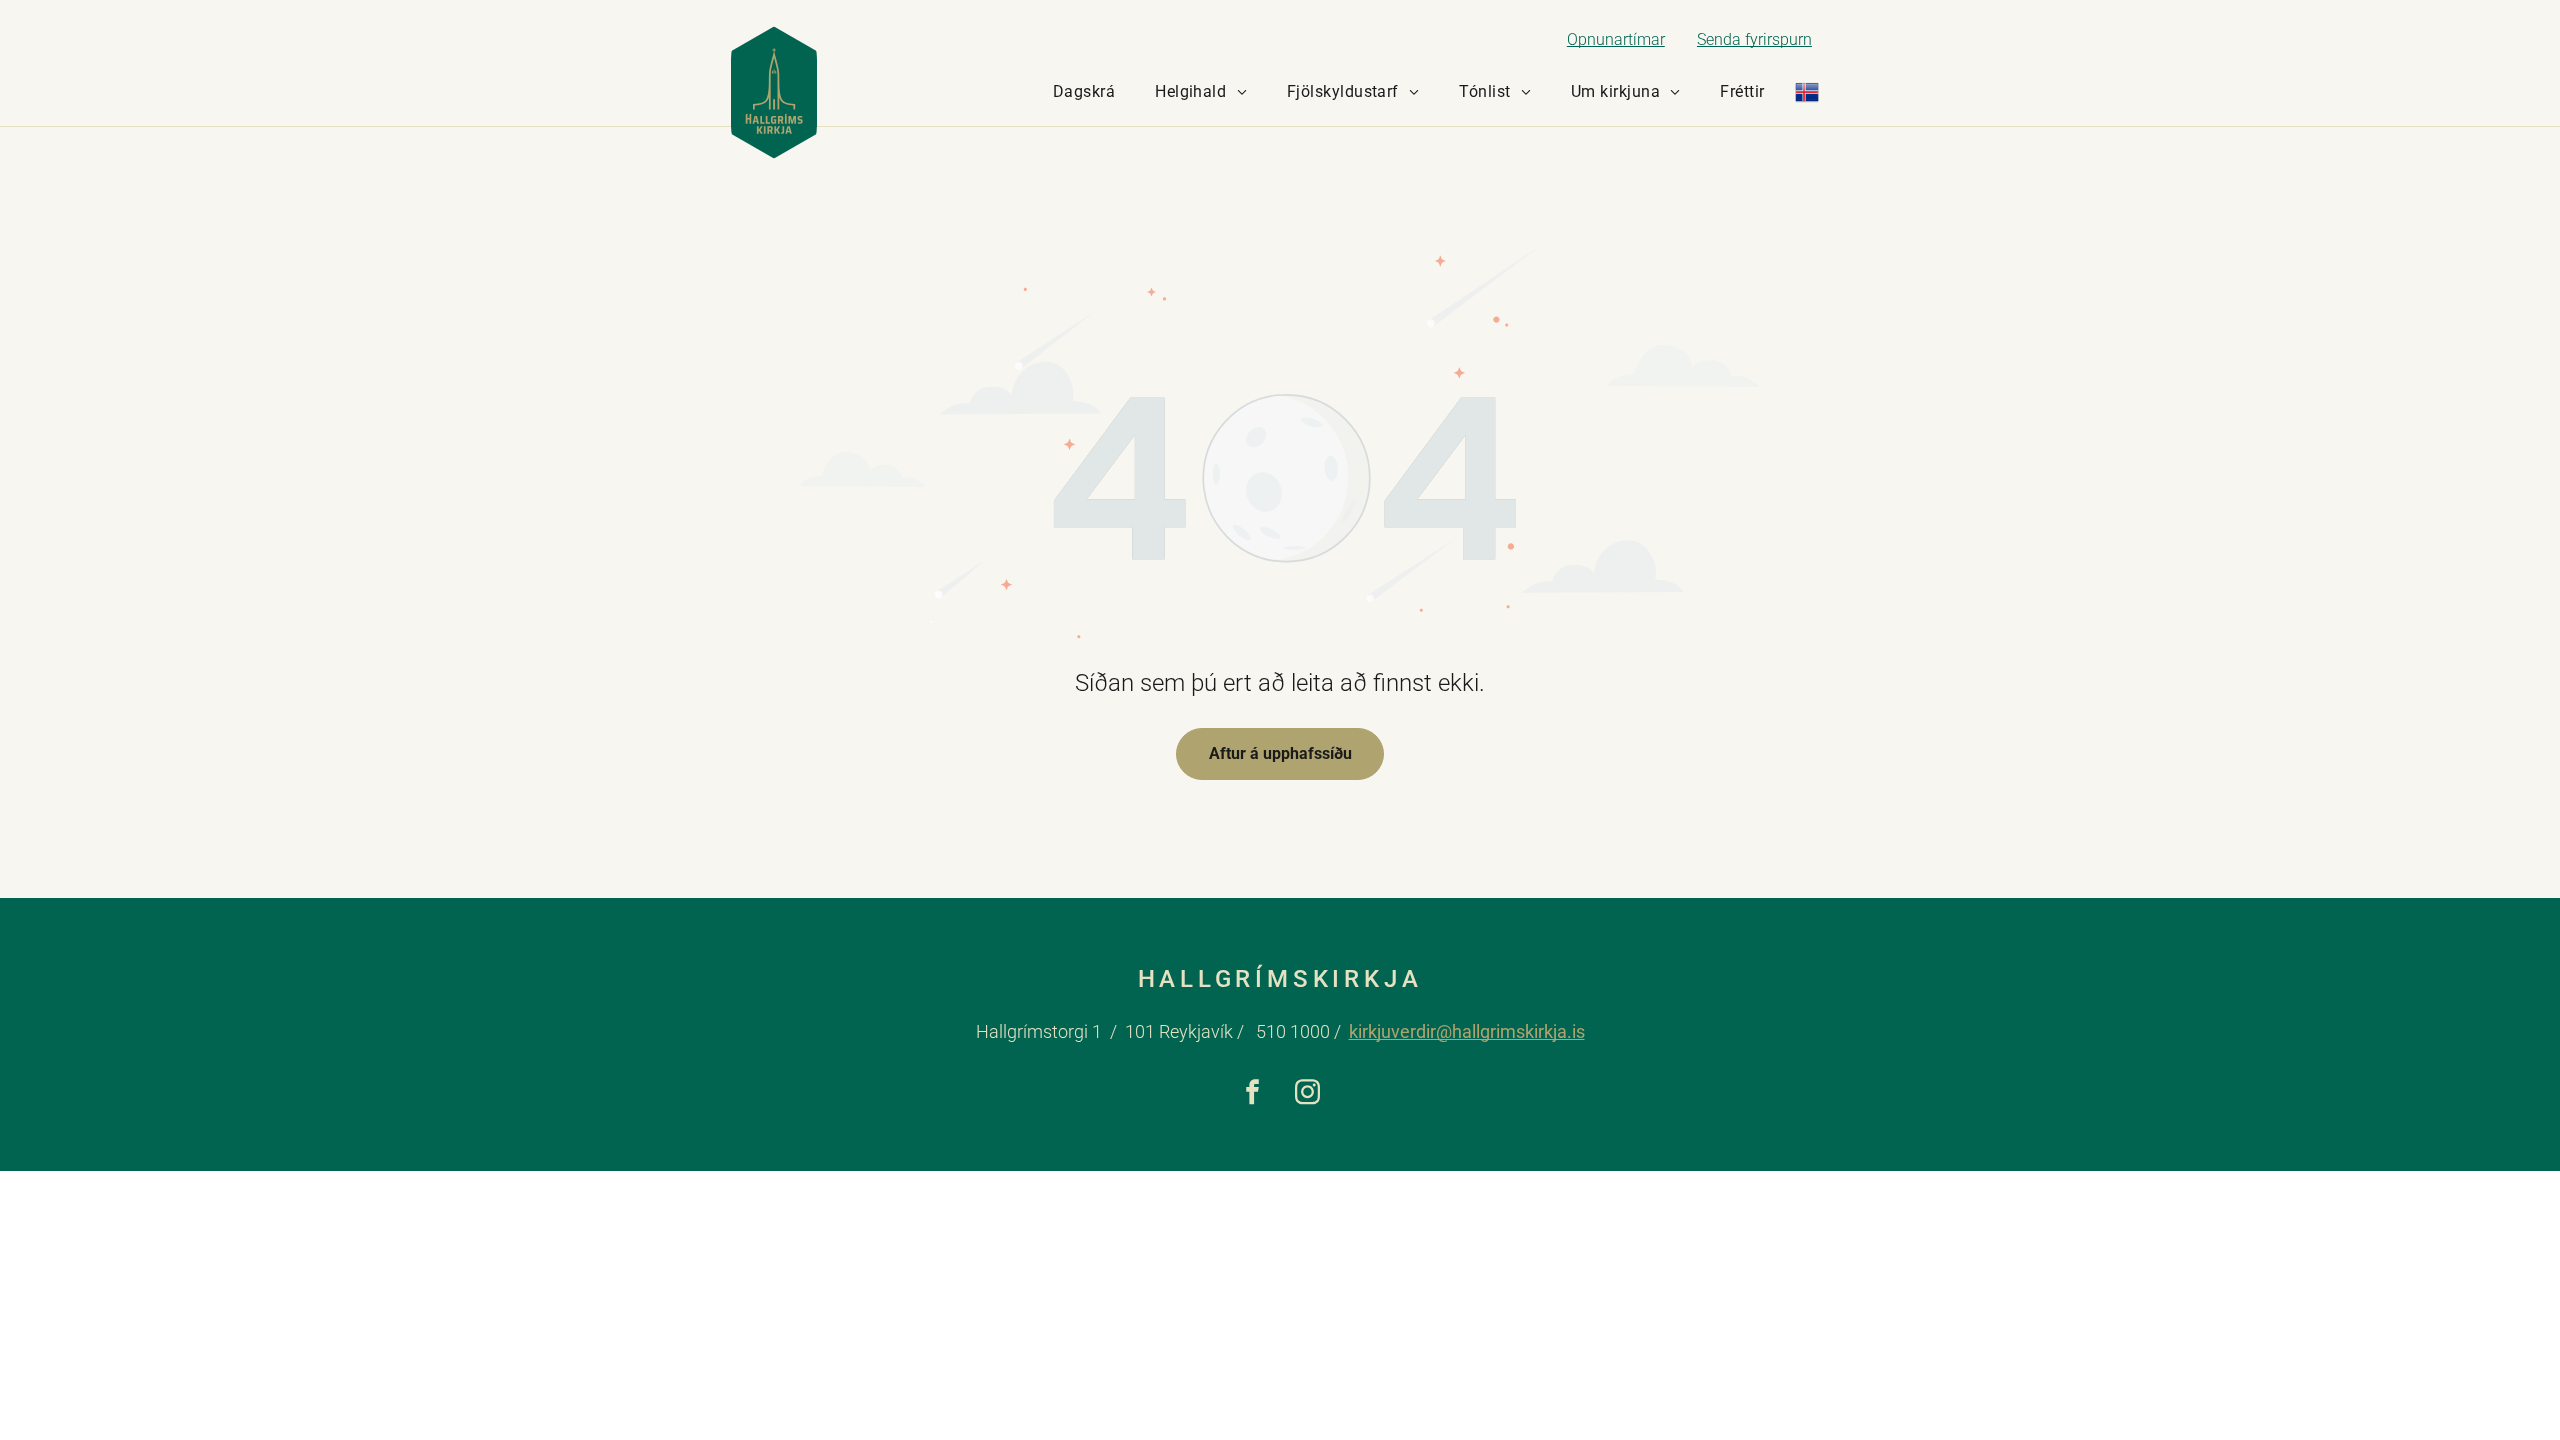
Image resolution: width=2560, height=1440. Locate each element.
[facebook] (1252, 1095)
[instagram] (1307, 1095)
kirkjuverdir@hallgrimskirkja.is (1467, 1031)
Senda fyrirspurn (1754, 39)
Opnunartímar (1616, 39)
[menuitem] (1084, 92)
